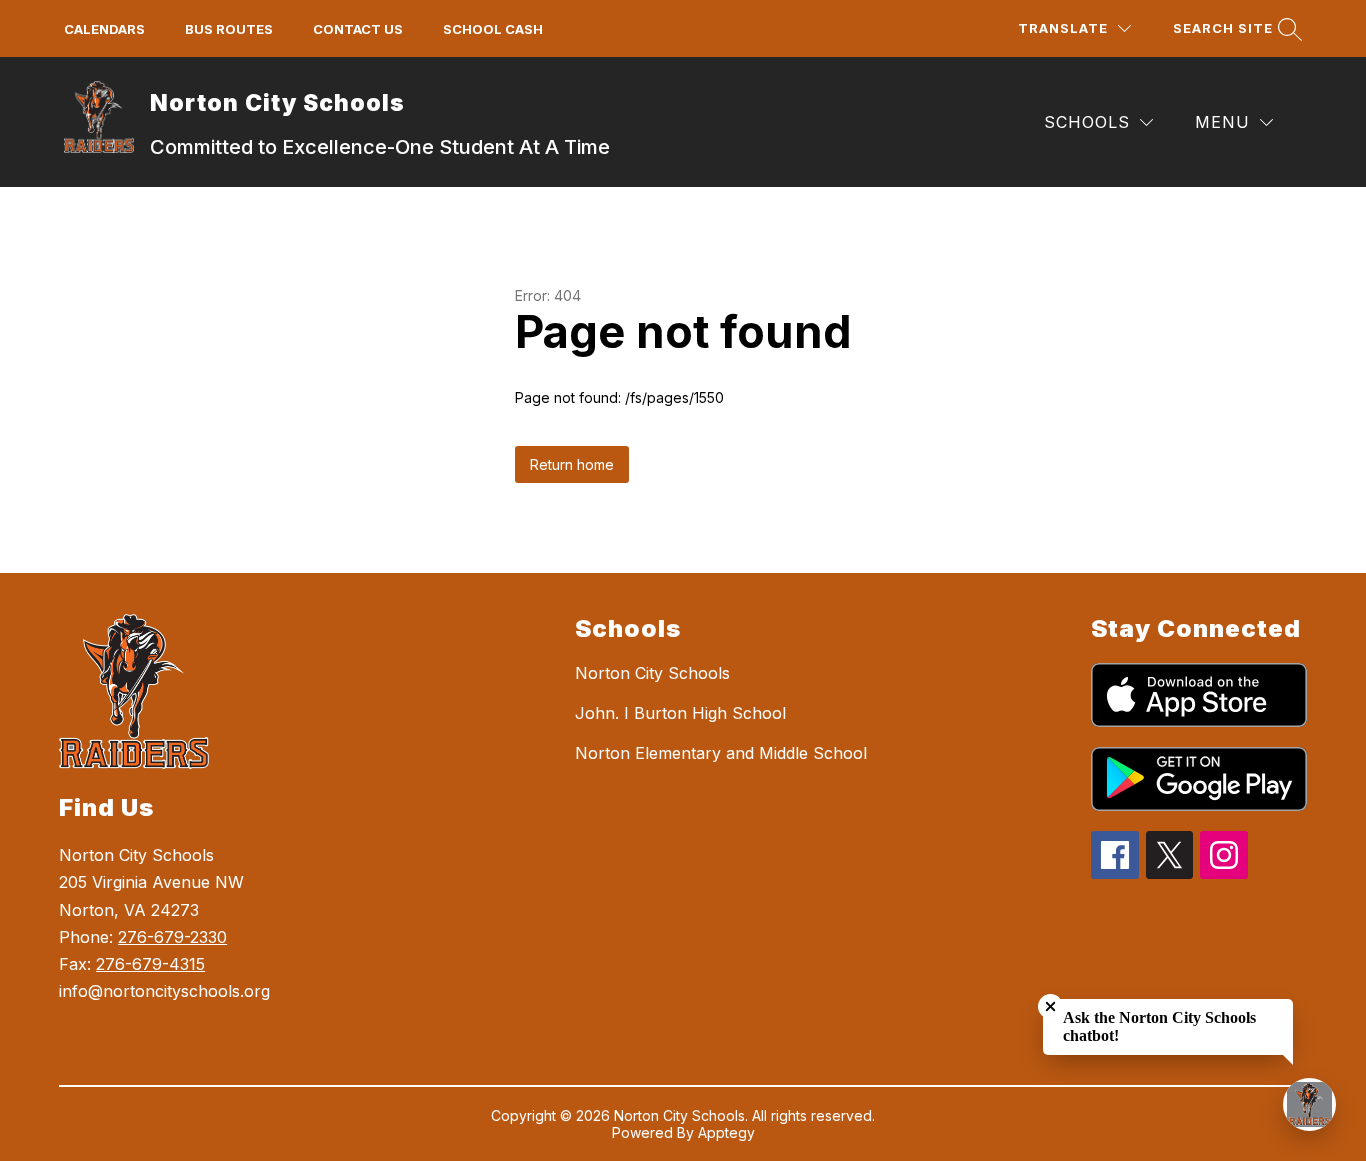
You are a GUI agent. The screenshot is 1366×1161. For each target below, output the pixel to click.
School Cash (493, 29)
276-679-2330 (172, 937)
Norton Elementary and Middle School (721, 753)
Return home (572, 464)
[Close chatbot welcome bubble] (1050, 1006)
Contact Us (358, 29)
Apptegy (726, 1132)
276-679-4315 (150, 964)
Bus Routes (229, 29)
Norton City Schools (652, 673)
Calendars (104, 29)
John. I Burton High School (680, 713)
